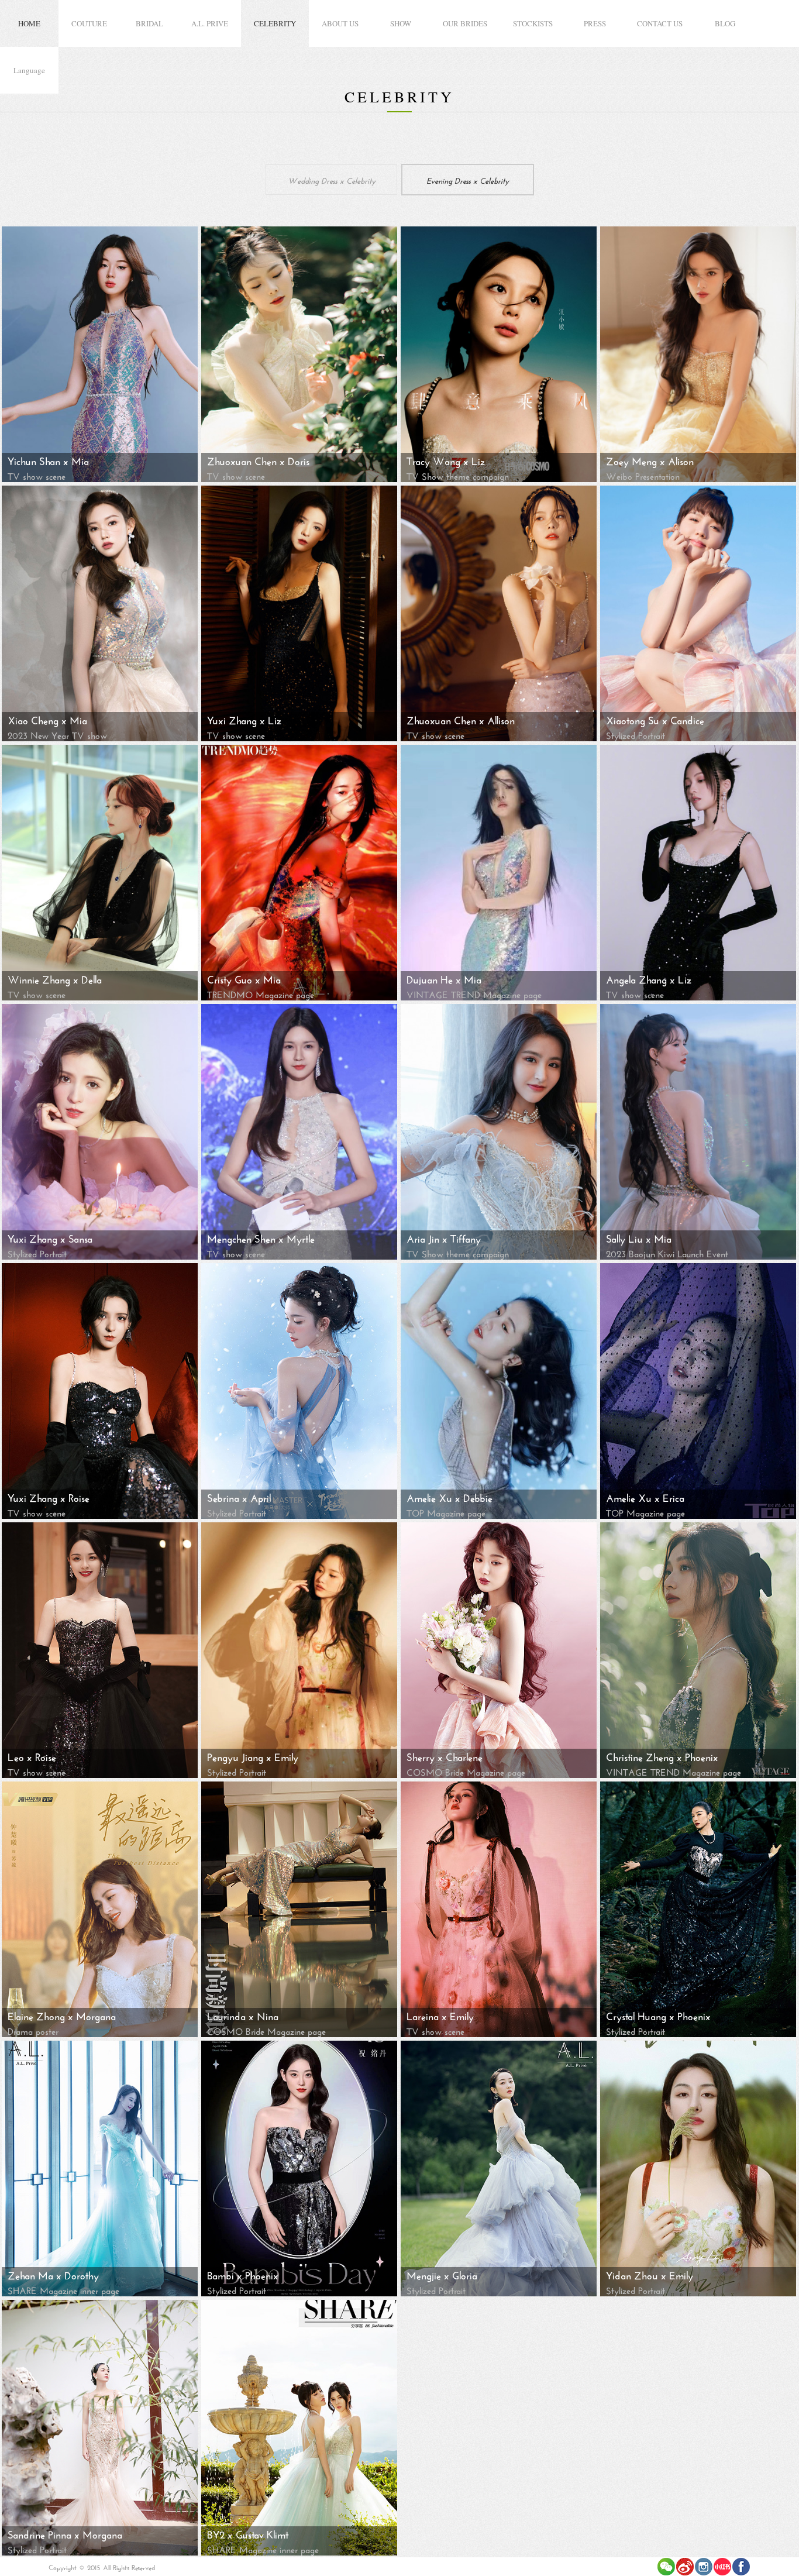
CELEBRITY (275, 23)
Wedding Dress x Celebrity (332, 180)
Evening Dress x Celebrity (468, 180)
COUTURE (89, 23)
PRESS (595, 23)
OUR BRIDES (465, 23)
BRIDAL (149, 23)
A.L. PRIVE (210, 23)
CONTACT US (660, 23)
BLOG (725, 23)
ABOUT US (340, 23)
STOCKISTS (533, 23)
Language (29, 70)
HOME (29, 23)
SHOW (401, 23)
